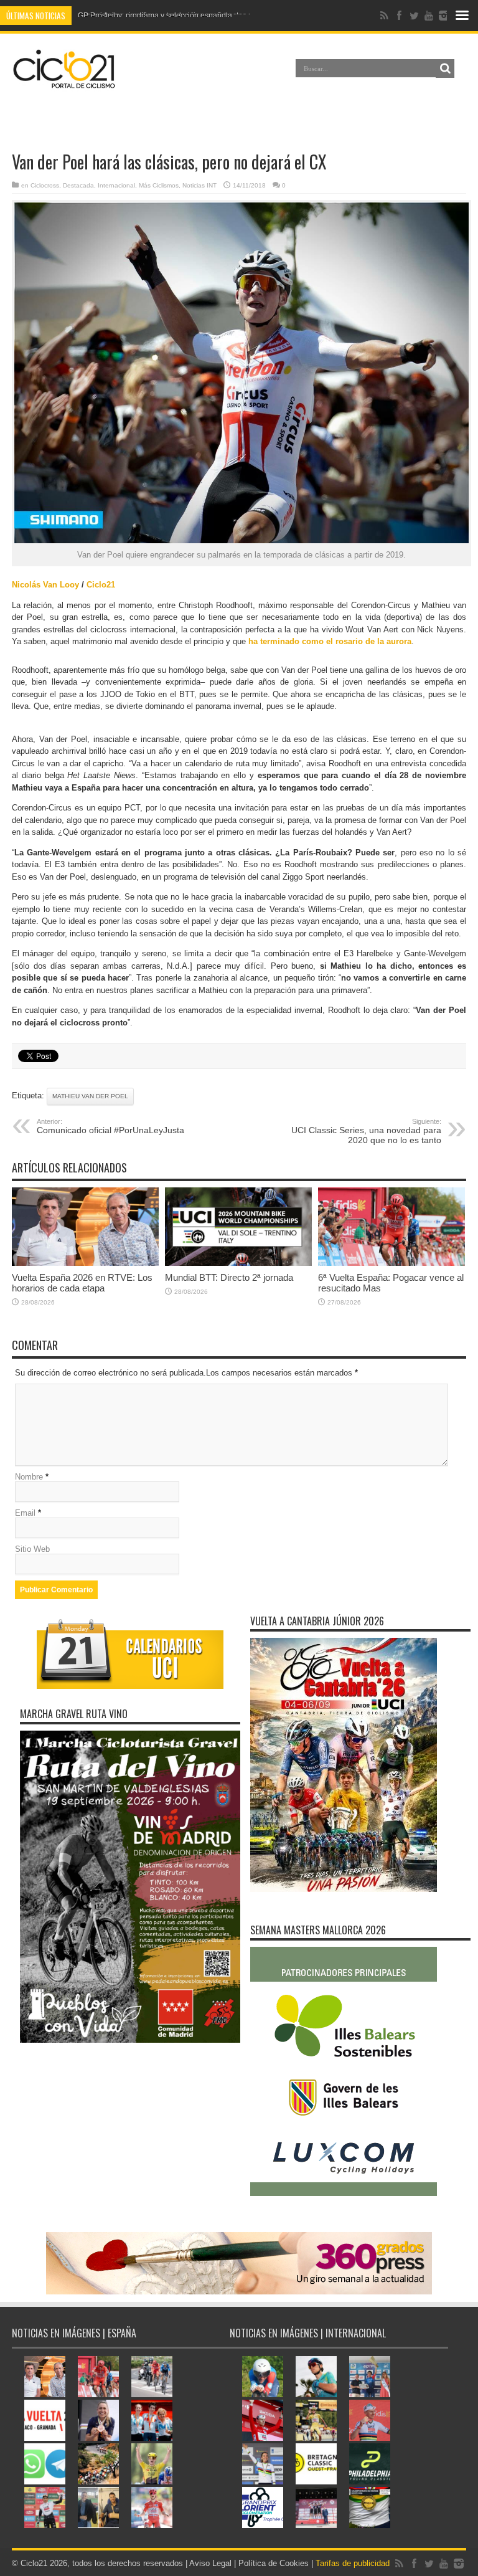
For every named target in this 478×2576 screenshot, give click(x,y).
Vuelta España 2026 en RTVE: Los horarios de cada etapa (82, 1283)
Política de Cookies (274, 2563)
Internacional (116, 185)
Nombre (29, 1477)
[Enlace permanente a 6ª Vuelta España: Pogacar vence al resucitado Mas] (391, 1263)
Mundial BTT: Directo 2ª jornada (229, 1277)
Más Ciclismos (159, 185)
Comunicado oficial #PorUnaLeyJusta (110, 1126)
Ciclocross (45, 185)
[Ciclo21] (64, 83)
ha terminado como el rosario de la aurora (330, 641)
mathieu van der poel (90, 1096)
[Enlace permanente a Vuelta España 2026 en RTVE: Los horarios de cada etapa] (85, 1263)
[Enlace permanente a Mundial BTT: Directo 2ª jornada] (238, 1263)
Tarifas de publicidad (353, 2563)
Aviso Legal (210, 2563)
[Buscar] (445, 69)
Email (25, 1513)
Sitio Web (32, 1549)
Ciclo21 (101, 585)
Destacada (78, 185)
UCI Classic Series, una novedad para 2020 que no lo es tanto (366, 1131)
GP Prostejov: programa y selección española (155, 16)
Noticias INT (199, 185)
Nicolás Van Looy (45, 585)
